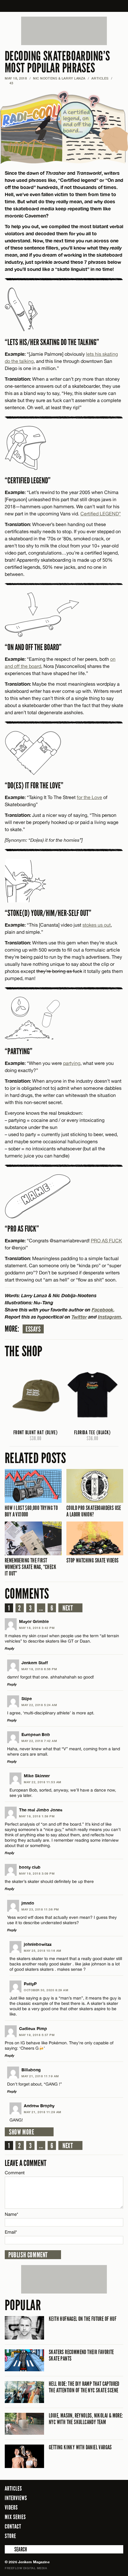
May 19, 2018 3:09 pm (37, 1873)
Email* (11, 2232)
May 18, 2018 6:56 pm (39, 1669)
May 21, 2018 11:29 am (43, 2112)
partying (72, 1063)
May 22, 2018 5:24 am (39, 1705)
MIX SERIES (15, 2517)
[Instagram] (104, 2536)
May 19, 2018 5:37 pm (37, 2035)
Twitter (79, 1317)
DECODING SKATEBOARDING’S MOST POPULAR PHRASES (57, 62)
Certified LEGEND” (101, 514)
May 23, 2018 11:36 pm (40, 1909)
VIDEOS (11, 2507)
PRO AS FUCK (106, 1241)
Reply (10, 1648)
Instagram (110, 1317)
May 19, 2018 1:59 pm (37, 1816)
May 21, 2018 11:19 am (40, 2076)
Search (9, 2549)
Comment (15, 2173)
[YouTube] (117, 2536)
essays (33, 1329)
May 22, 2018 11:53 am (43, 1782)
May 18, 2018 (16, 78)
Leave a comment (26, 2163)
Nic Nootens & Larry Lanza (59, 78)
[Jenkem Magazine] (64, 6)
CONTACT (13, 2526)
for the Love (89, 797)
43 (9, 83)
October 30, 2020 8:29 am (46, 1990)
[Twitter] (95, 2536)
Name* (11, 2214)
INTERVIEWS (16, 2498)
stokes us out (97, 925)
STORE (10, 2536)
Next (68, 1608)
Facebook (103, 1310)
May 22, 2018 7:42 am (39, 1741)
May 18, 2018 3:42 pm (37, 1628)
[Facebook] (86, 2536)
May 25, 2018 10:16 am (43, 1951)
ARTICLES (100, 78)
